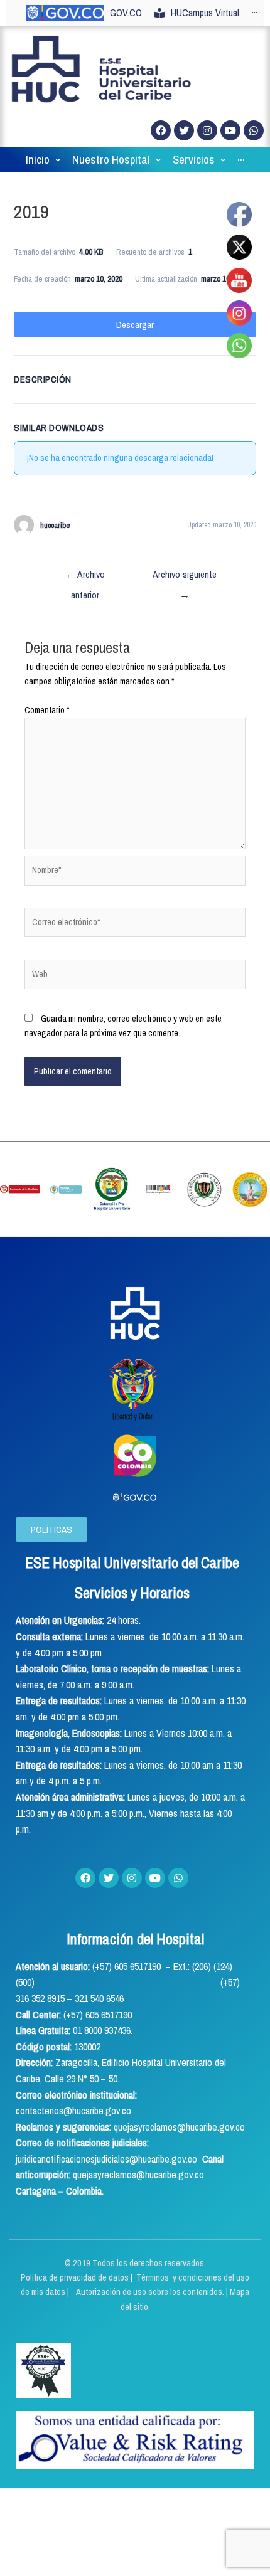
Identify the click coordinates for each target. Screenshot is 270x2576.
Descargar (135, 325)
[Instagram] (207, 130)
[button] (51, 1529)
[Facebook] (161, 130)
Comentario (47, 710)
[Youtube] (230, 130)
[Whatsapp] (254, 130)
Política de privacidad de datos (76, 2277)
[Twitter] (184, 130)
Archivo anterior (85, 577)
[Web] (135, 977)
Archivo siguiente (185, 577)
